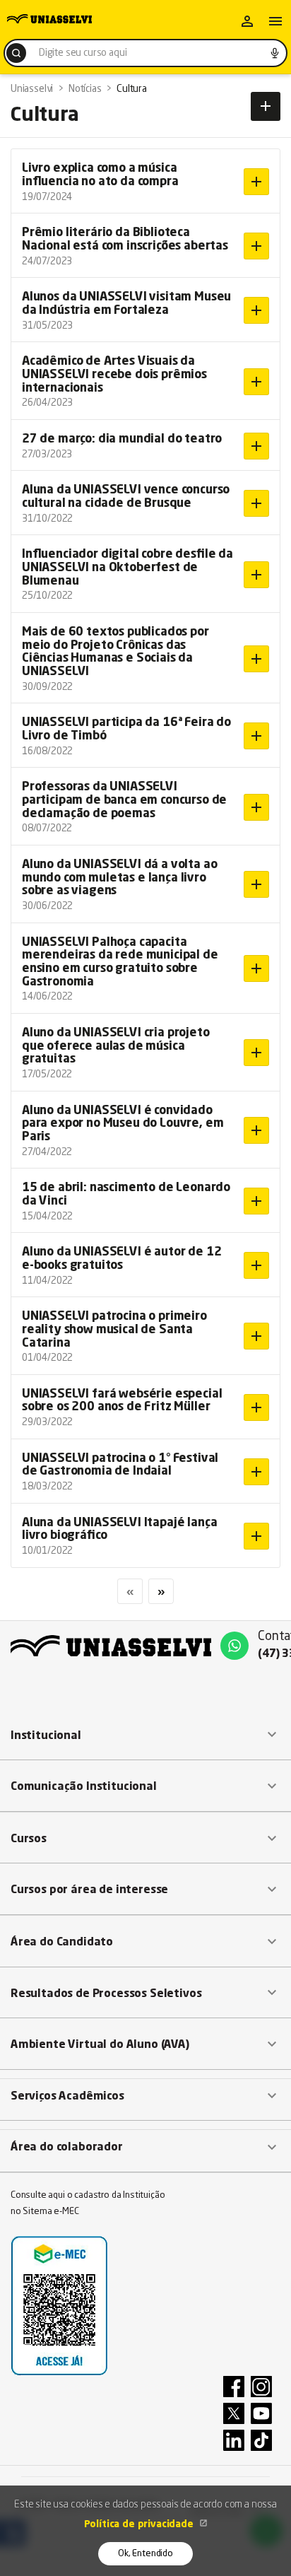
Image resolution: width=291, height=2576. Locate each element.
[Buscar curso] (16, 53)
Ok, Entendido (145, 2554)
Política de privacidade (140, 2524)
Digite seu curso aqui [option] (83, 53)
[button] (145, 1735)
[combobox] (145, 53)
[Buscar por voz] (275, 53)
